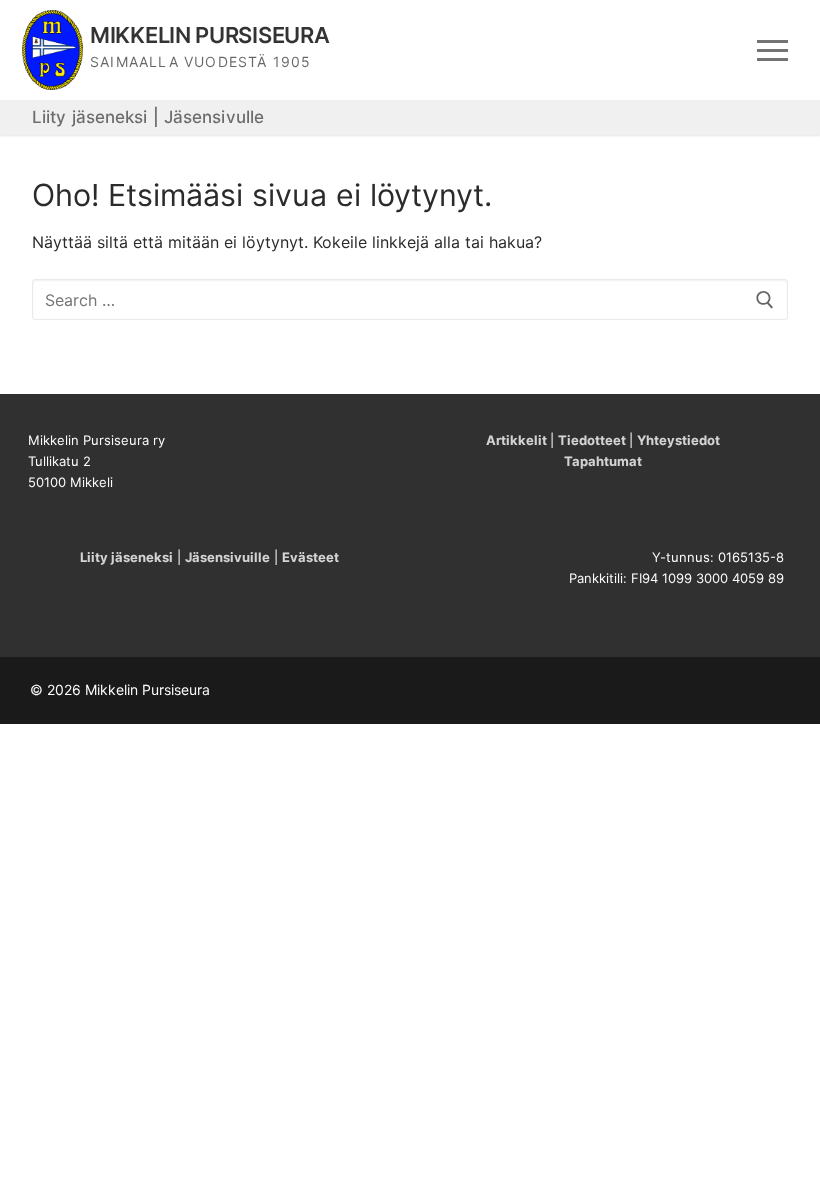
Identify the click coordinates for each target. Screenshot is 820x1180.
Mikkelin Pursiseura (209, 35)
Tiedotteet (592, 440)
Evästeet (310, 557)
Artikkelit (516, 440)
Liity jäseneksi (90, 117)
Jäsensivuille (227, 557)
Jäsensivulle (214, 117)
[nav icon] (772, 50)
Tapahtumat (603, 461)
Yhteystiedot (678, 440)
